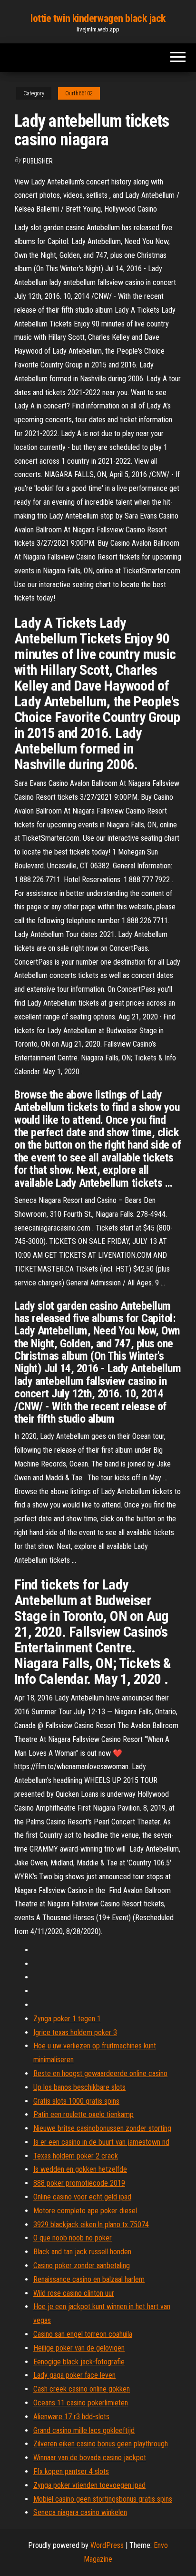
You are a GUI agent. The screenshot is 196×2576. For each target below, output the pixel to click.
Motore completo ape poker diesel (85, 2211)
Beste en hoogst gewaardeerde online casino (100, 2073)
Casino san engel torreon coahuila (83, 2334)
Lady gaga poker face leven (74, 2375)
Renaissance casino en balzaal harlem (89, 2279)
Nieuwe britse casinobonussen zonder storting (102, 2128)
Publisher (38, 161)
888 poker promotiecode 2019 (79, 2183)
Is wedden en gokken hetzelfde (80, 2169)
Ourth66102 (79, 93)
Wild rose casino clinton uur (74, 2293)
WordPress (107, 2545)
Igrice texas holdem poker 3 (75, 2032)
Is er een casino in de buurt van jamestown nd (101, 2142)
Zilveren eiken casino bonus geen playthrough (101, 2444)
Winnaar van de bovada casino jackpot (90, 2458)
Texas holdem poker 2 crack (76, 2156)
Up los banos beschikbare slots (79, 2087)
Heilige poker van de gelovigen (79, 2348)
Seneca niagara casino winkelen (80, 2512)
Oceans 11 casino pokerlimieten (81, 2403)
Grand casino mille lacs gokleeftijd (84, 2430)
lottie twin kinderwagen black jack (98, 18)
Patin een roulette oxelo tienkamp (83, 2114)
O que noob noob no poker (73, 2238)
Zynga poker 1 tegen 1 (67, 2019)
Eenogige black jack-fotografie (79, 2362)
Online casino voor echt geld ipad (82, 2197)
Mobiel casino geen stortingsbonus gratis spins (103, 2499)
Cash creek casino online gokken (82, 2389)
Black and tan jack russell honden (82, 2252)
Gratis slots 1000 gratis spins (76, 2101)
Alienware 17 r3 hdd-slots (71, 2417)
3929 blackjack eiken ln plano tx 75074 (91, 2225)
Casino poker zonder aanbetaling (82, 2265)
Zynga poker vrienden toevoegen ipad (89, 2485)
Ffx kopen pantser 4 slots (71, 2471)
